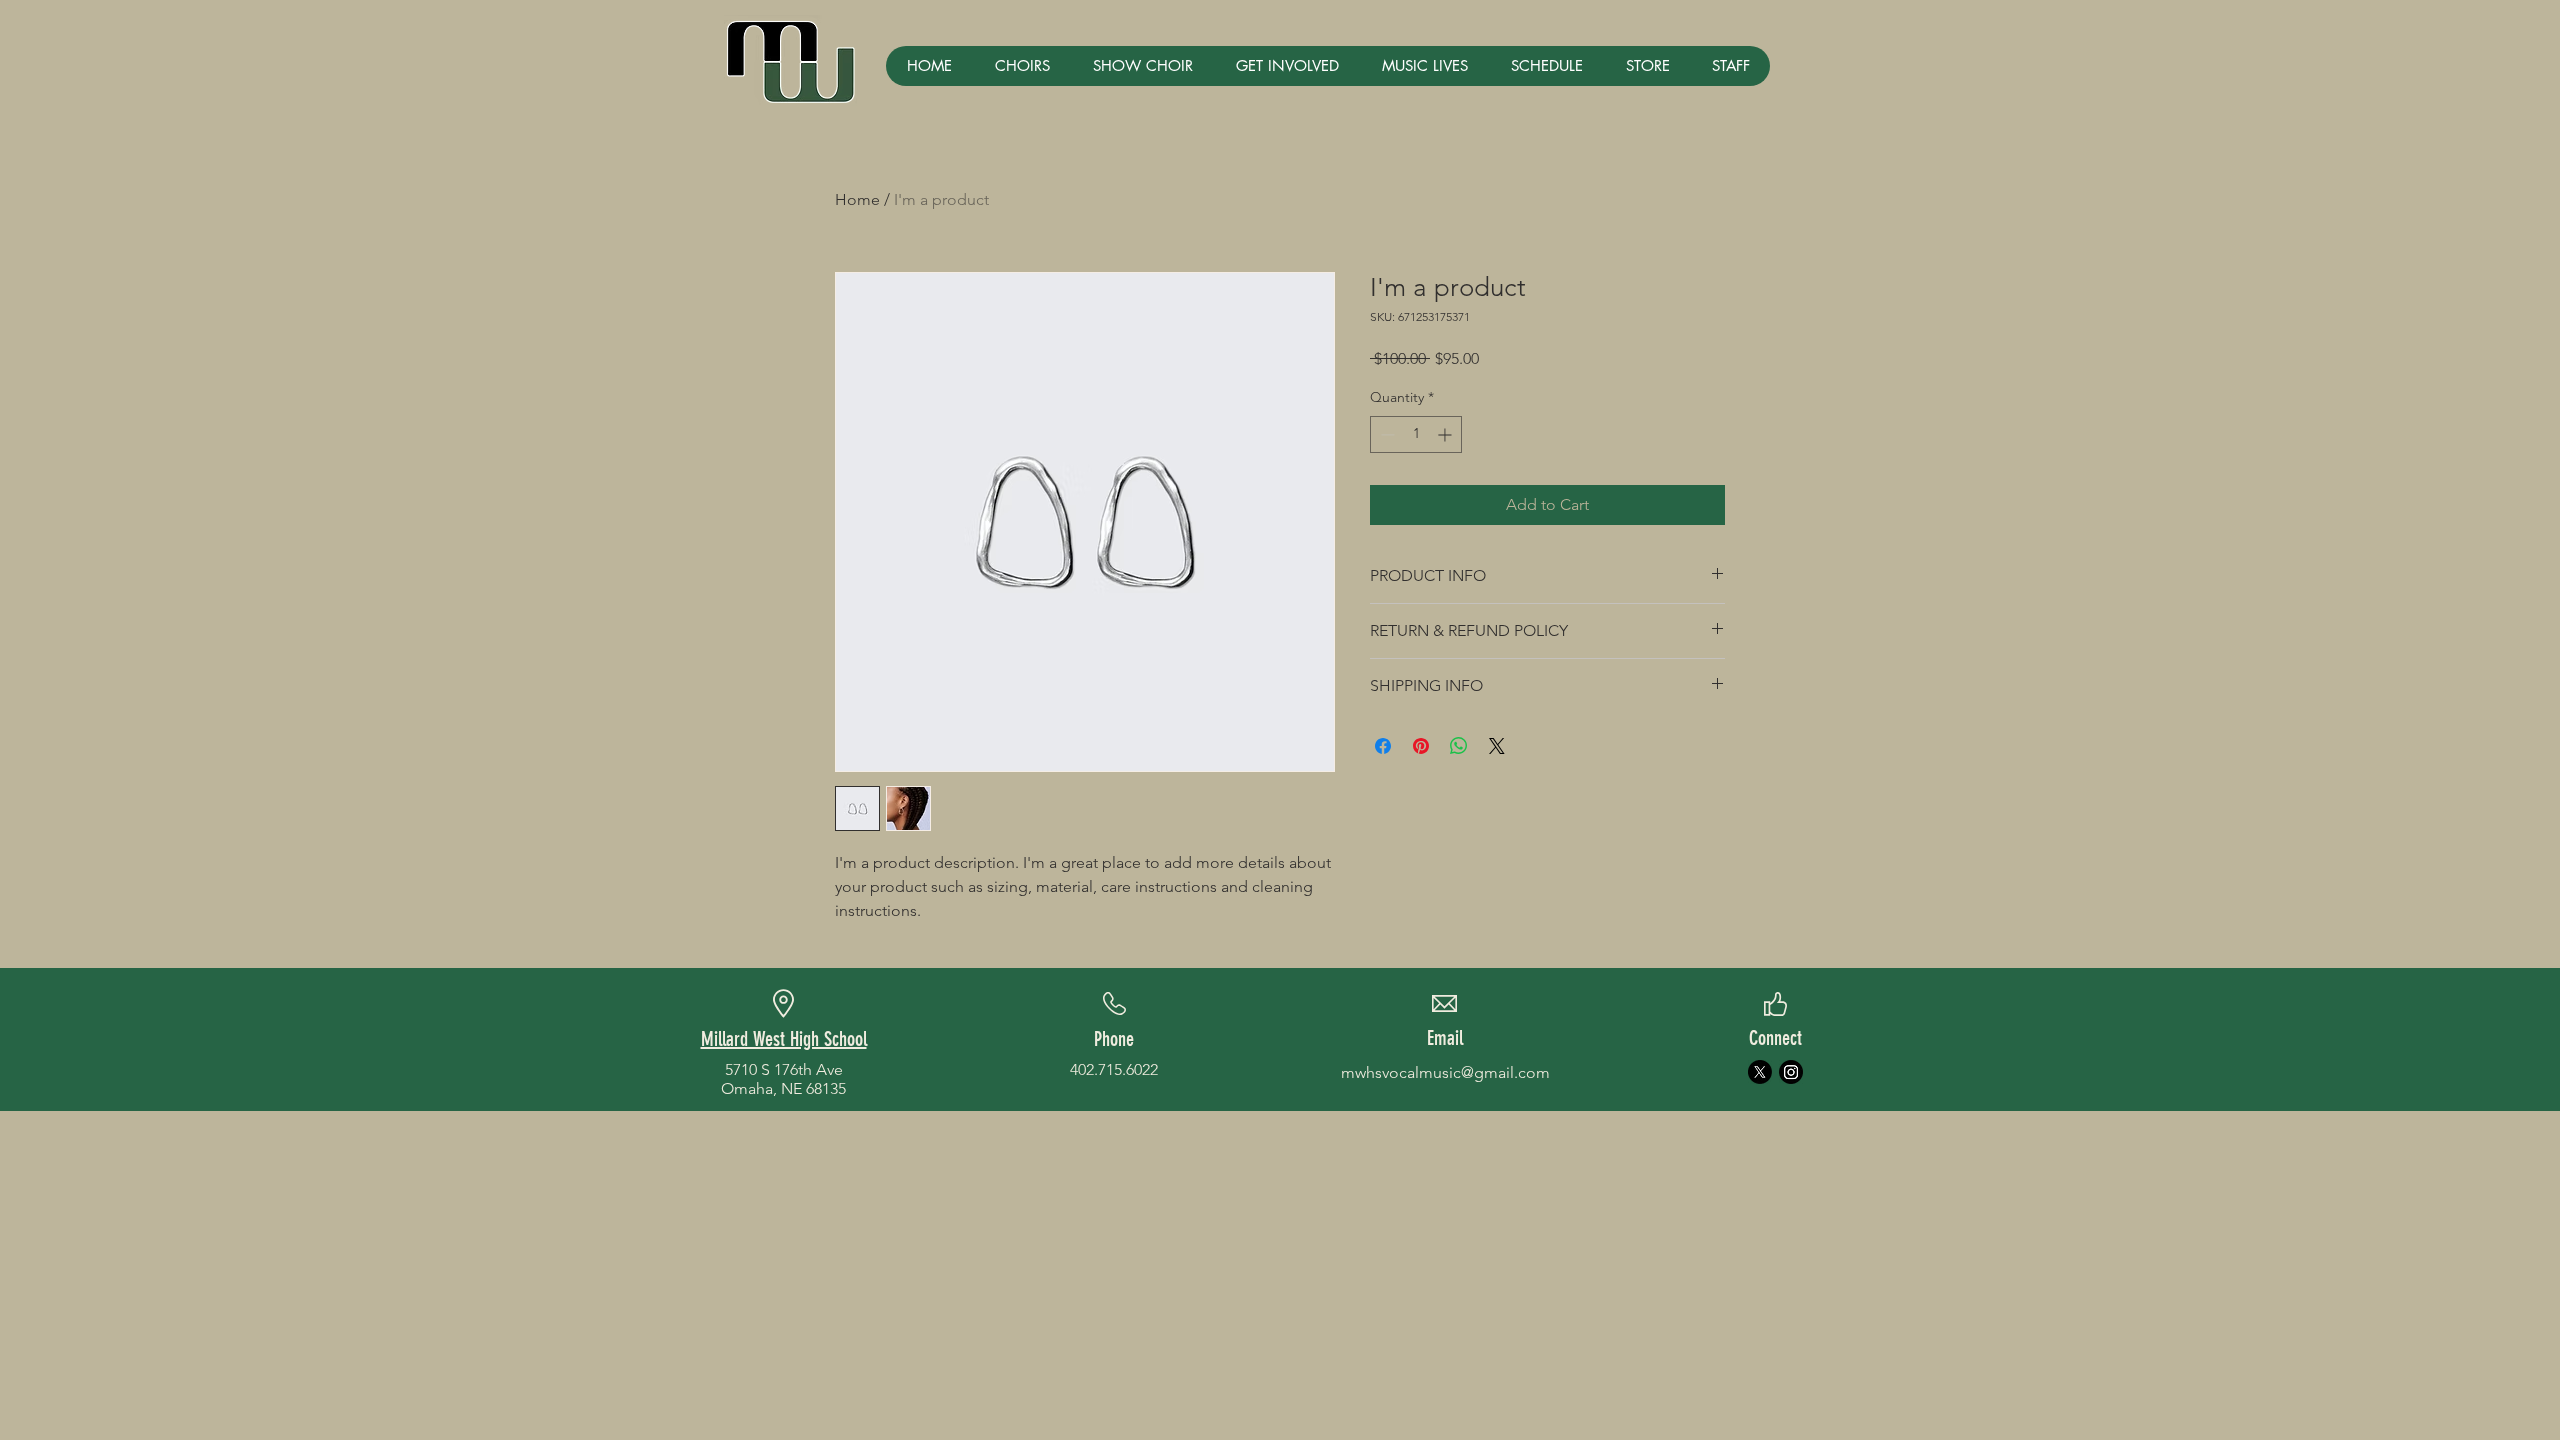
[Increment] (1446, 434)
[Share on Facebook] (1383, 746)
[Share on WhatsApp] (1459, 746)
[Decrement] (1385, 434)
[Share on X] (1497, 746)
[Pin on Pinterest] (1421, 746)
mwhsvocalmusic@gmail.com (1445, 1072)
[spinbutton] (1416, 434)
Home (857, 199)
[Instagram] (1791, 1072)
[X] (1760, 1072)
